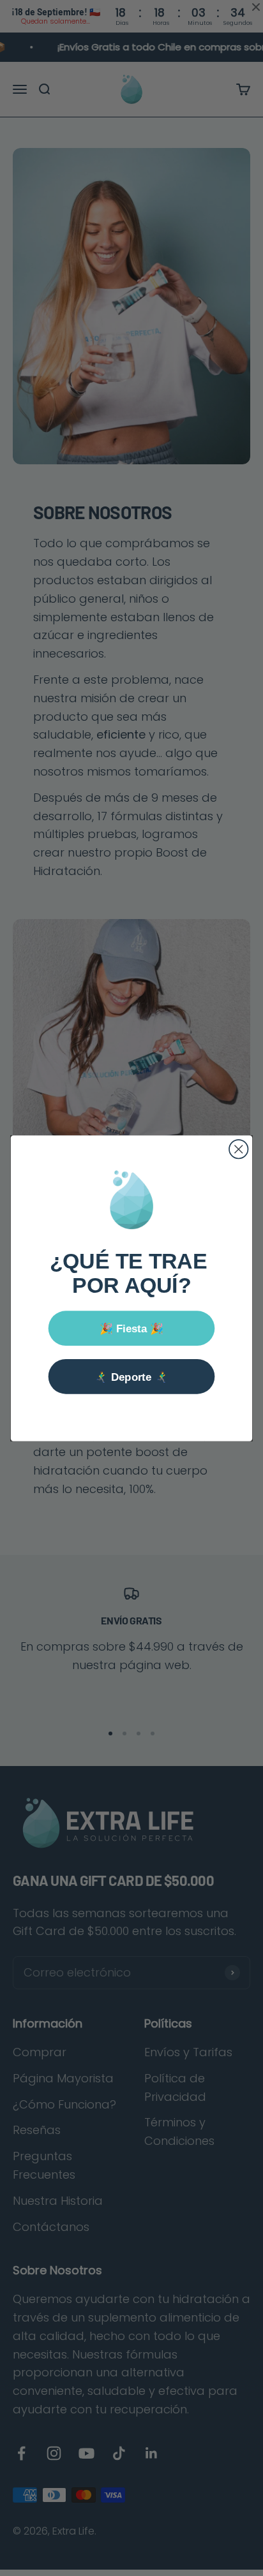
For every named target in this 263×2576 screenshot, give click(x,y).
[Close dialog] (238, 1149)
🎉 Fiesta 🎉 (132, 1328)
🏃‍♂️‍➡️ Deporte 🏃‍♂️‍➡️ (131, 1376)
